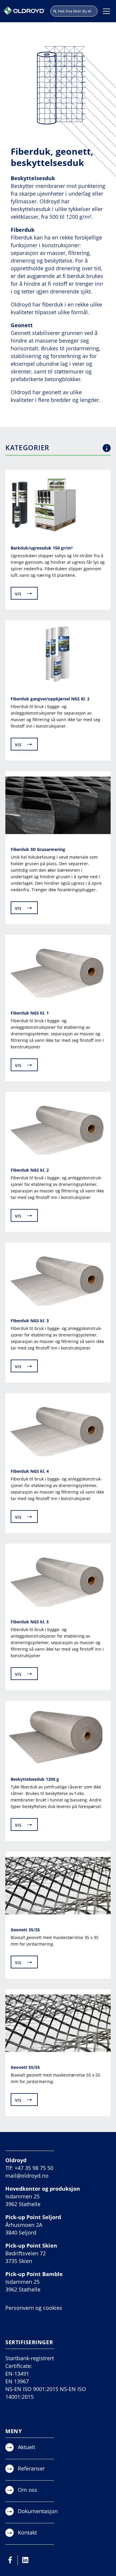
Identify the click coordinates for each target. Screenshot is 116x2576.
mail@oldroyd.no (27, 2176)
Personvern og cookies (34, 2308)
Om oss (28, 2490)
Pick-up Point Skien (31, 2246)
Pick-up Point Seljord (33, 2217)
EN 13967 (17, 2381)
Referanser (31, 2468)
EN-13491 (17, 2374)
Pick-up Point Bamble (34, 2274)
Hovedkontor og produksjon (43, 2189)
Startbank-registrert (30, 2358)
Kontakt (27, 2532)
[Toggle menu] (106, 11)
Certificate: (19, 2366)
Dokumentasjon (38, 2511)
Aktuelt (26, 2447)
